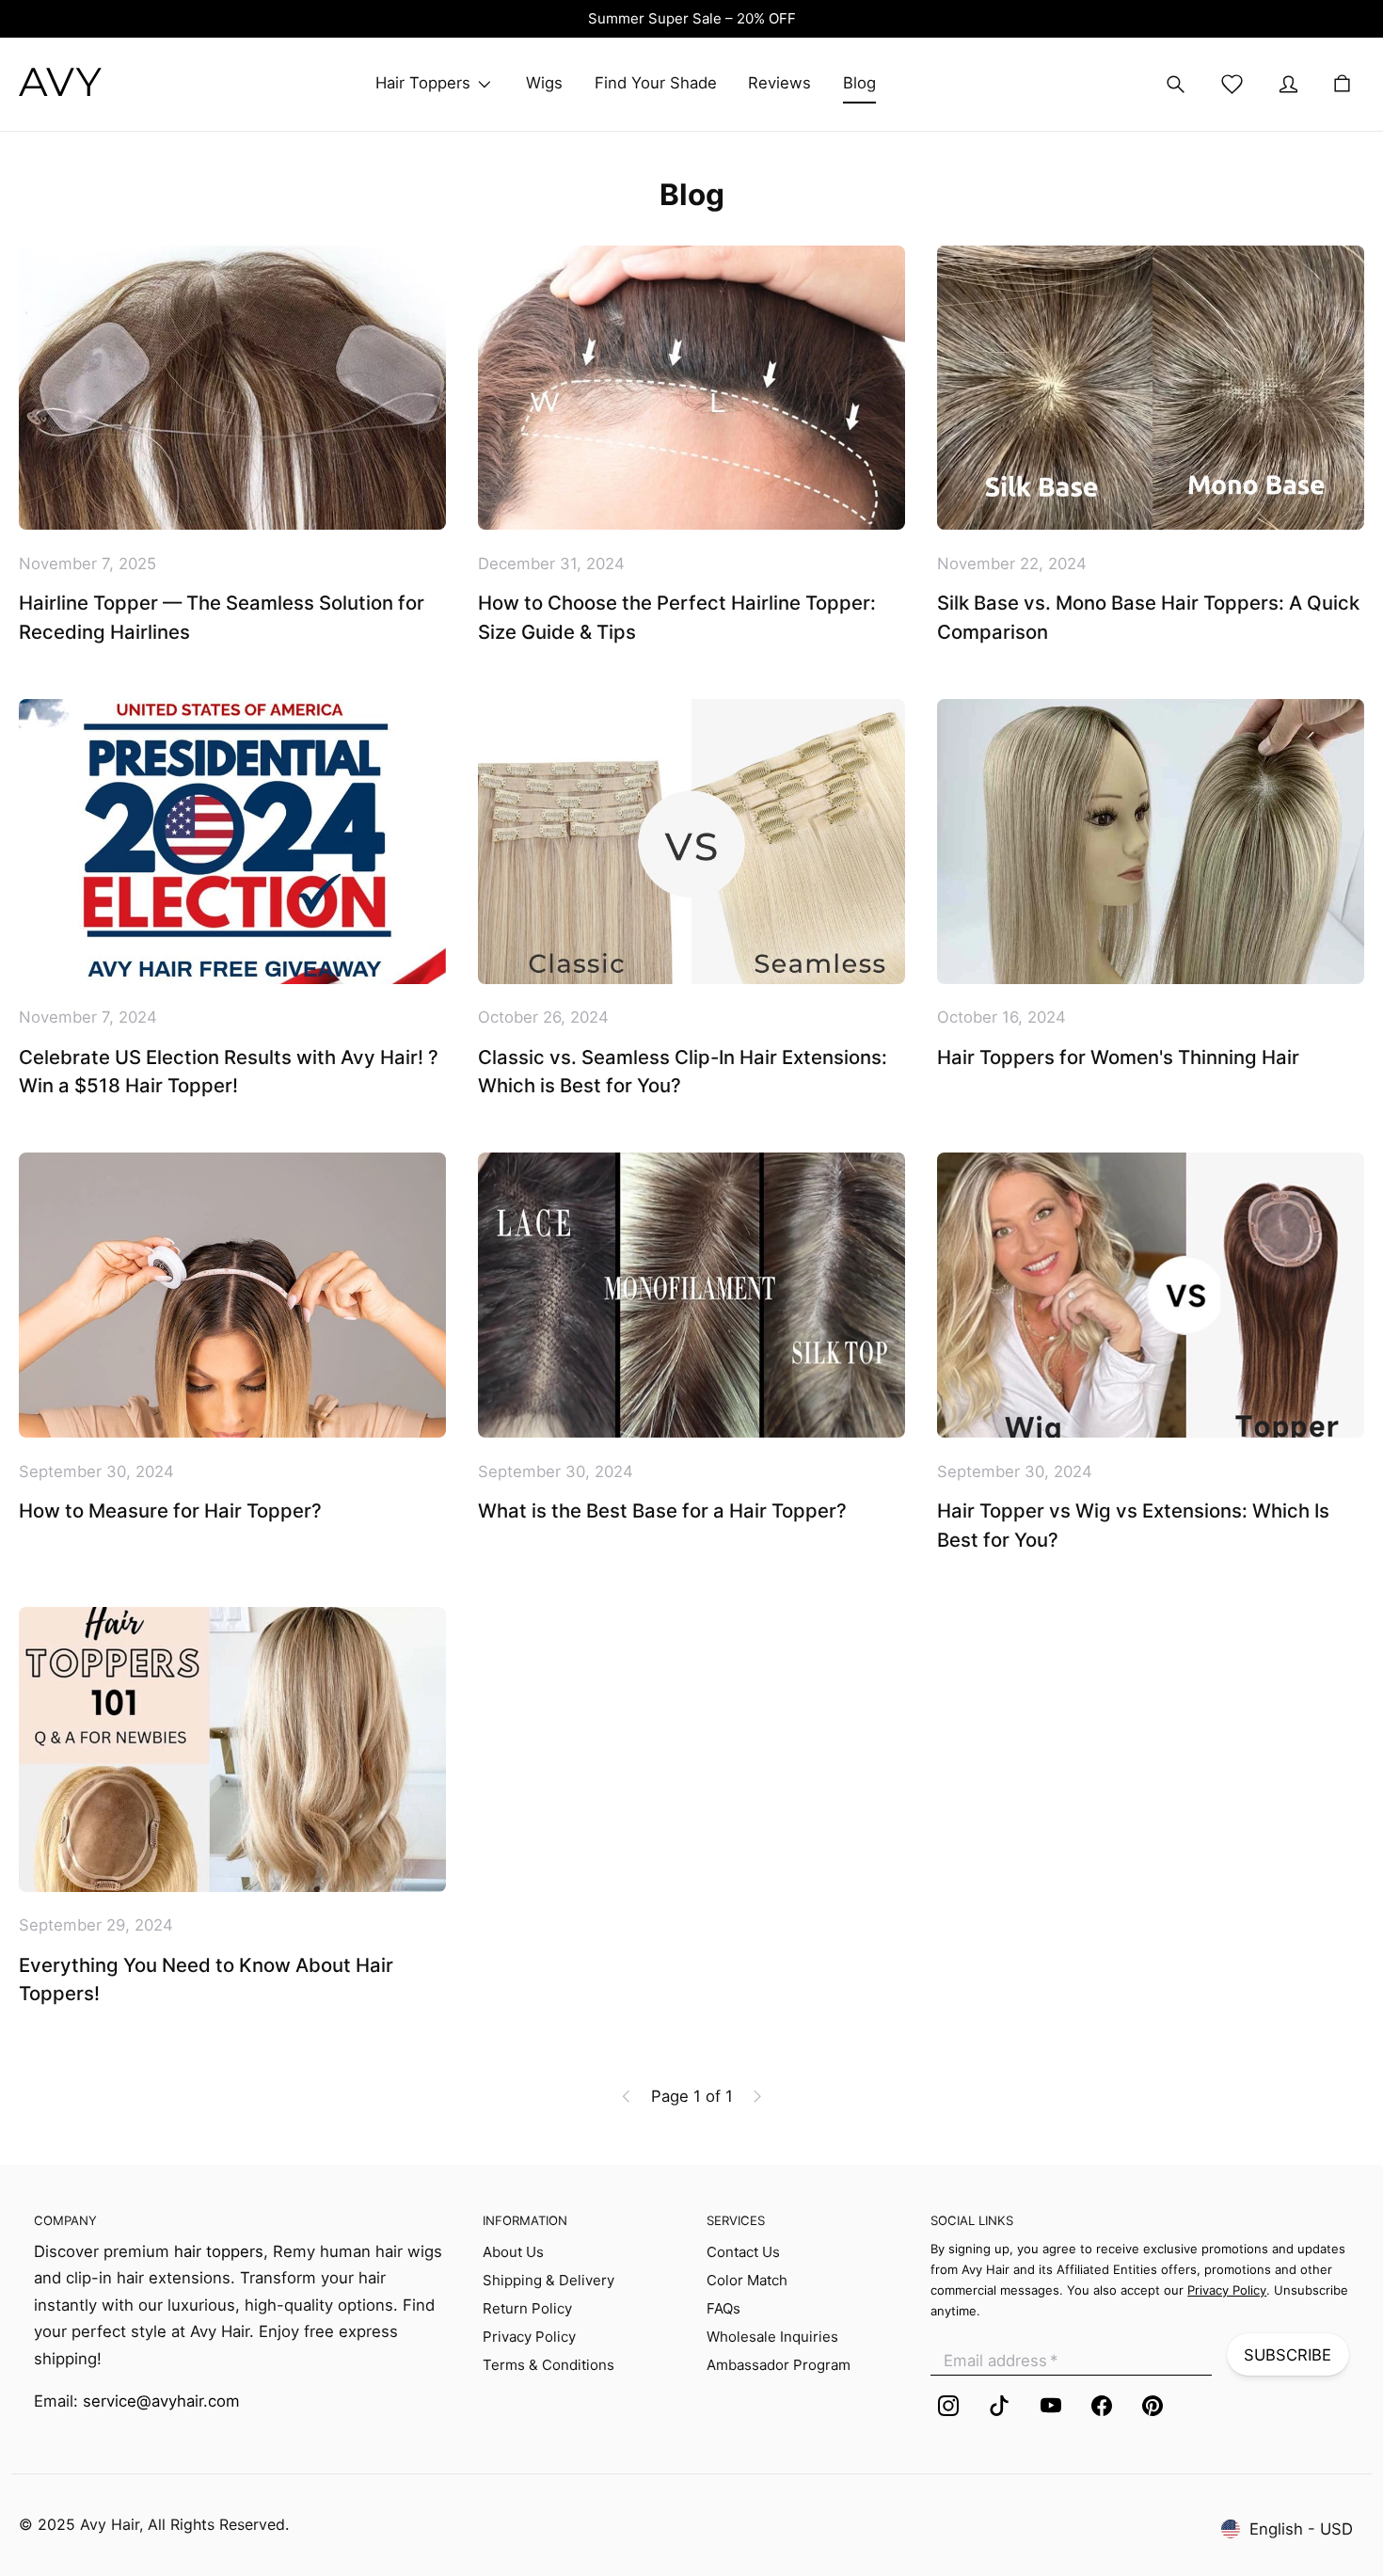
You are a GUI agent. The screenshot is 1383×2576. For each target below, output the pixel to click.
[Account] (1289, 85)
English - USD (1301, 2529)
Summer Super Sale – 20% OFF (692, 18)
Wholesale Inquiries (772, 2337)
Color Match (747, 2280)
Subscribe (1288, 2355)
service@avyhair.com (161, 2401)
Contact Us (743, 2252)
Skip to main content (108, 44)
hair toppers (219, 2251)
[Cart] (1342, 84)
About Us (513, 2252)
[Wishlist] (1232, 85)
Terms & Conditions (548, 2365)
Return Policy (527, 2308)
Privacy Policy (529, 2337)
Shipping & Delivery (548, 2280)
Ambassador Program (779, 2365)
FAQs (723, 2308)
